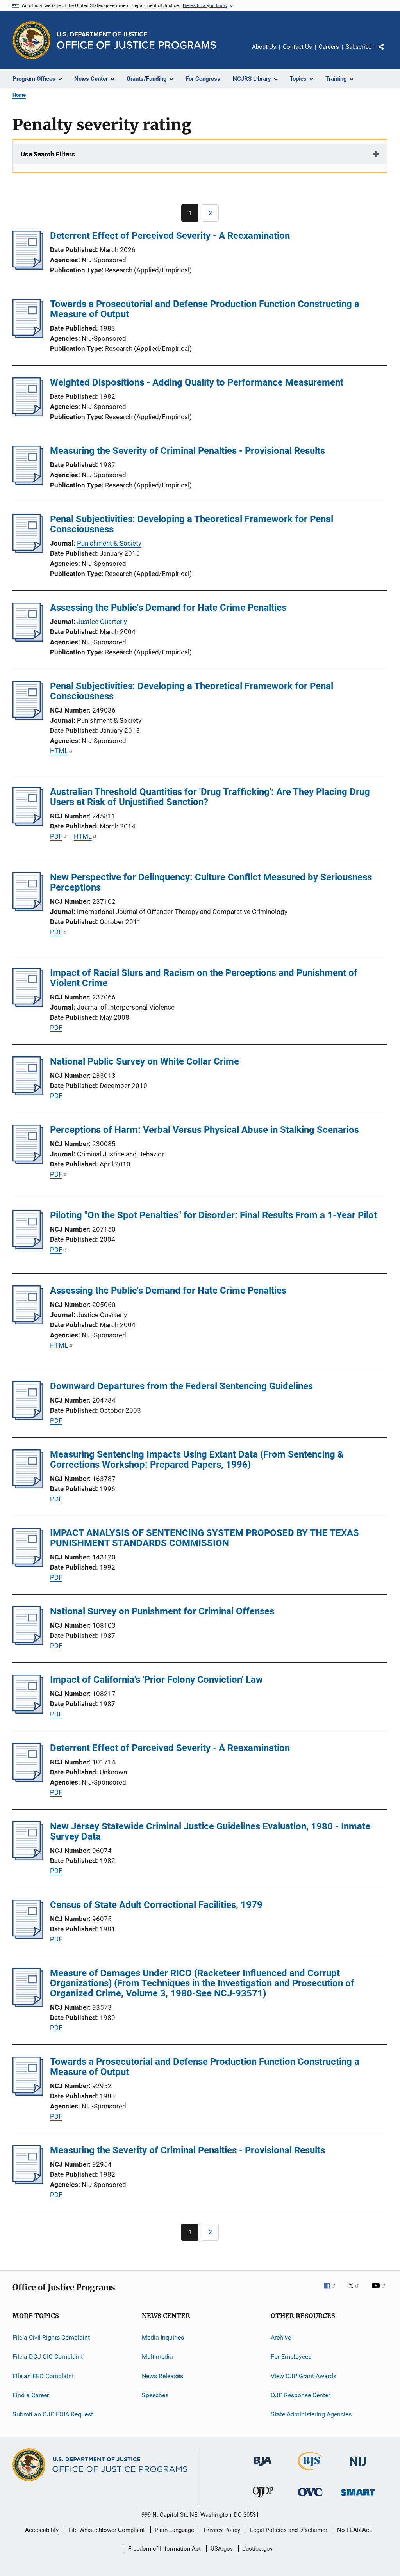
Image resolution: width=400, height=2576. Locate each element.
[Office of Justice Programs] (32, 40)
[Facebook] (333, 2291)
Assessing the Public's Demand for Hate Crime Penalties (168, 608)
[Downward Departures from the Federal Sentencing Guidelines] (28, 1418)
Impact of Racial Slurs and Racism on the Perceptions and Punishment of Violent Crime (204, 978)
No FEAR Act (354, 2530)
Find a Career (31, 2395)
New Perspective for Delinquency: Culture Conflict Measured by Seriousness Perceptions (211, 882)
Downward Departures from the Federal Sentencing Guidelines (181, 1386)
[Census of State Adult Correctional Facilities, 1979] (28, 1936)
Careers (329, 47)
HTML (59, 751)
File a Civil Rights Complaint (51, 2337)
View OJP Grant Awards (304, 2376)
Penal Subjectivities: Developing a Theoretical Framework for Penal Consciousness (192, 524)
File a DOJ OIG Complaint (48, 2356)
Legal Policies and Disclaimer (289, 2530)
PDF (56, 836)
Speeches (155, 2395)
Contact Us (297, 47)
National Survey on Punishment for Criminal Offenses (162, 1611)
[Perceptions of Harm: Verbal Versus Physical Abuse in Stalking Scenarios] (28, 1161)
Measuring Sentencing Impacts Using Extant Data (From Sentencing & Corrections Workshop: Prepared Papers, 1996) (197, 1460)
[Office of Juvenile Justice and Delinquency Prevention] (263, 2499)
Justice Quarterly (102, 622)
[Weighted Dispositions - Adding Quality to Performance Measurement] (28, 414)
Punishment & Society (109, 543)
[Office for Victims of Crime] (310, 2498)
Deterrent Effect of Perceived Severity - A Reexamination (170, 236)
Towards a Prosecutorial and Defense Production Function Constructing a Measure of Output (205, 309)
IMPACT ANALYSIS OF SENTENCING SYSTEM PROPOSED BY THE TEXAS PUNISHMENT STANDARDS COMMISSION (204, 1538)
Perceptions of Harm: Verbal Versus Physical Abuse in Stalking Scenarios (204, 1130)
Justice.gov (258, 2549)
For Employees (291, 2356)
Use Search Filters (48, 154)
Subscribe (359, 47)
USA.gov (222, 2549)
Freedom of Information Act (164, 2549)
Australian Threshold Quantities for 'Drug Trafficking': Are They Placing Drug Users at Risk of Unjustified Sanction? (210, 797)
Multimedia (157, 2356)
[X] (356, 2291)
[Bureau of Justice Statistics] (310, 2472)
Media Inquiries (163, 2337)
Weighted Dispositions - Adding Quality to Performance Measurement (197, 382)
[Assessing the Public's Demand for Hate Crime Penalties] (28, 639)
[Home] (137, 40)
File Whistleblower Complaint (107, 2530)
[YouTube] (380, 2291)
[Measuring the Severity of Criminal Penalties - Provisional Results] (28, 482)
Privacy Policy (222, 2530)
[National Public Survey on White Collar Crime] (28, 1093)
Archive (281, 2337)
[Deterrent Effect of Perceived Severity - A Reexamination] (28, 267)
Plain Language (174, 2530)
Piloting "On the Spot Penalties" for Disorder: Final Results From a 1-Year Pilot (213, 1215)
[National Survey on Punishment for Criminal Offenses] (28, 1643)
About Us (264, 47)
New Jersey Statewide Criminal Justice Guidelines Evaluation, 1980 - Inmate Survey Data (210, 1831)
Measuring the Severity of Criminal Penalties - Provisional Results (187, 451)
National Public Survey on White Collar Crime (145, 1061)
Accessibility (42, 2530)
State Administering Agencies (311, 2414)
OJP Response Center (300, 2395)
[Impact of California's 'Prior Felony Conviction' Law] (28, 1711)
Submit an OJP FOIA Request (53, 2414)
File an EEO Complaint (43, 2376)
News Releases (162, 2376)
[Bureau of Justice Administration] (263, 2467)
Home (19, 95)
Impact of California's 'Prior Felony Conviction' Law (156, 1680)
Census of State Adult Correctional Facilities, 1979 (156, 1905)
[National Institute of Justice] (358, 2467)
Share (387, 52)
